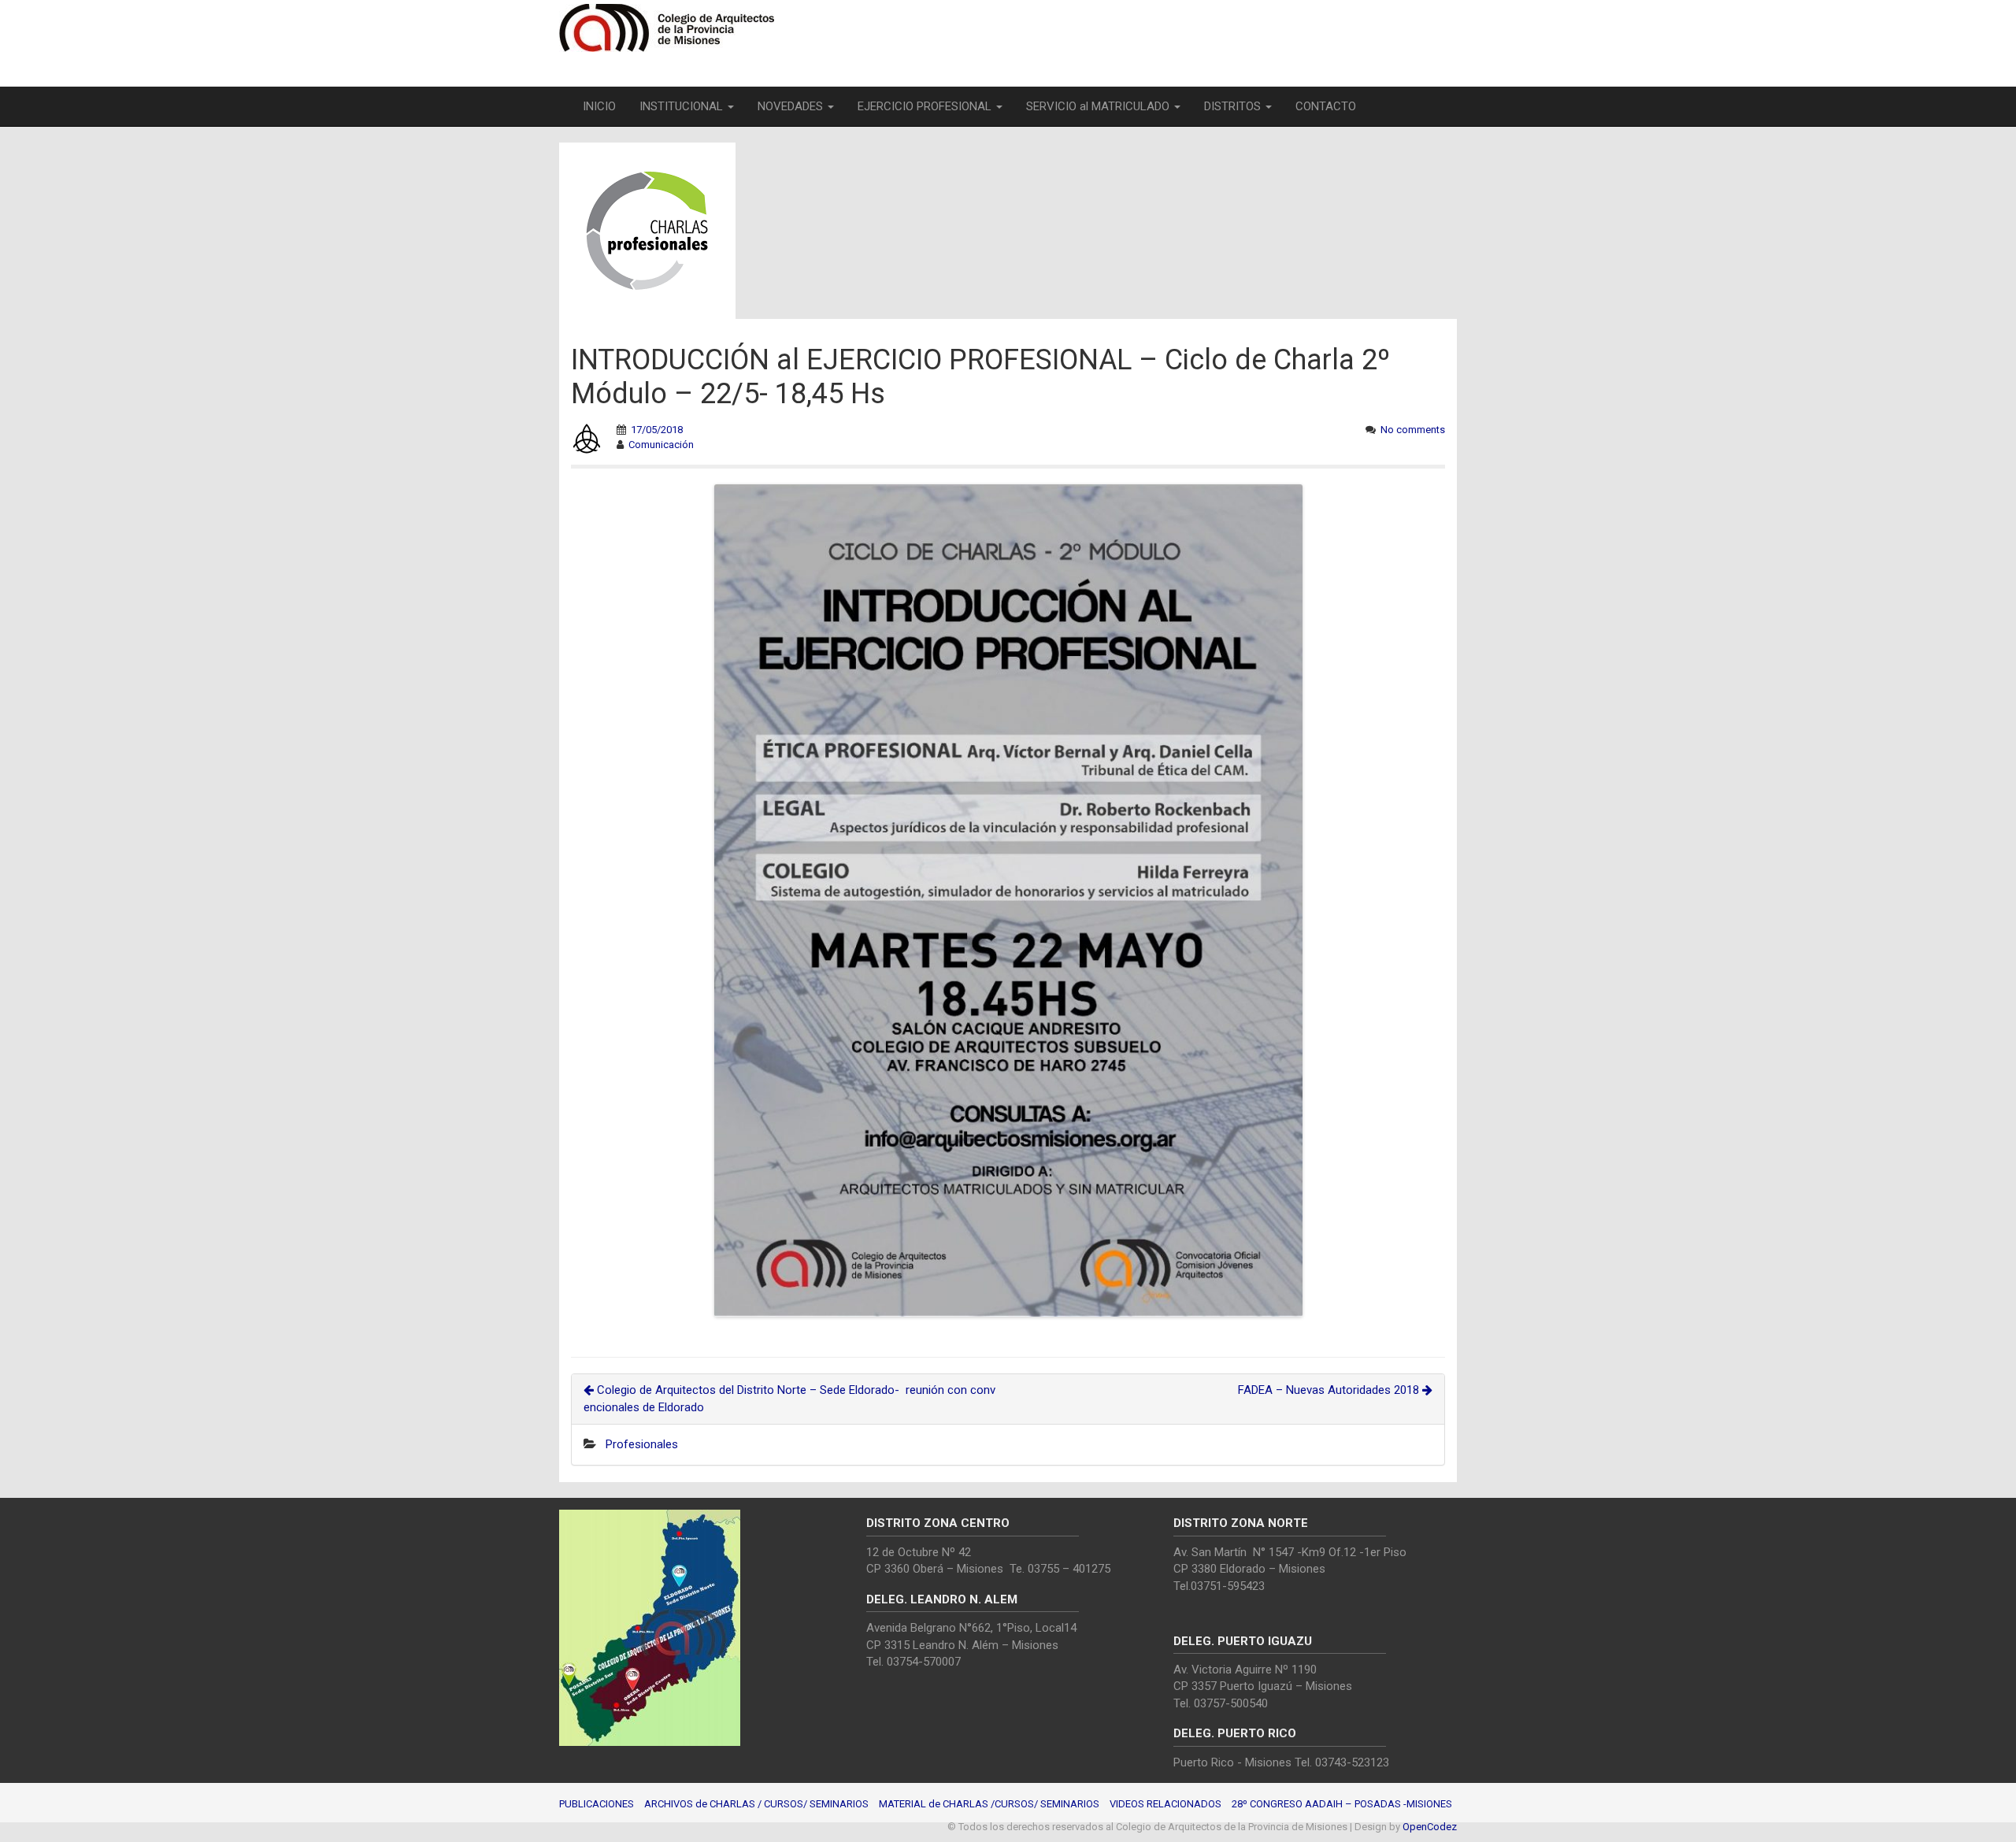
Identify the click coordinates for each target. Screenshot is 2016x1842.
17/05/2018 (657, 430)
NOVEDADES (792, 106)
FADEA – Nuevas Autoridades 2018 (1330, 1390)
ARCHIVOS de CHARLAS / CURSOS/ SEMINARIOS (756, 1804)
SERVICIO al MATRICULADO (1099, 106)
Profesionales (642, 1444)
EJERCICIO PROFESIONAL (926, 106)
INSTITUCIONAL (683, 106)
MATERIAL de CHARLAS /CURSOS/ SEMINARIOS (989, 1804)
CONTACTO (1326, 106)
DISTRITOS (1234, 106)
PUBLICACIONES (597, 1804)
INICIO (599, 106)
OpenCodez (1430, 1827)
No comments (1413, 430)
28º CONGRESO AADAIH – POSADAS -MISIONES (1342, 1804)
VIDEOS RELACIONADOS (1165, 1804)
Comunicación (661, 445)
